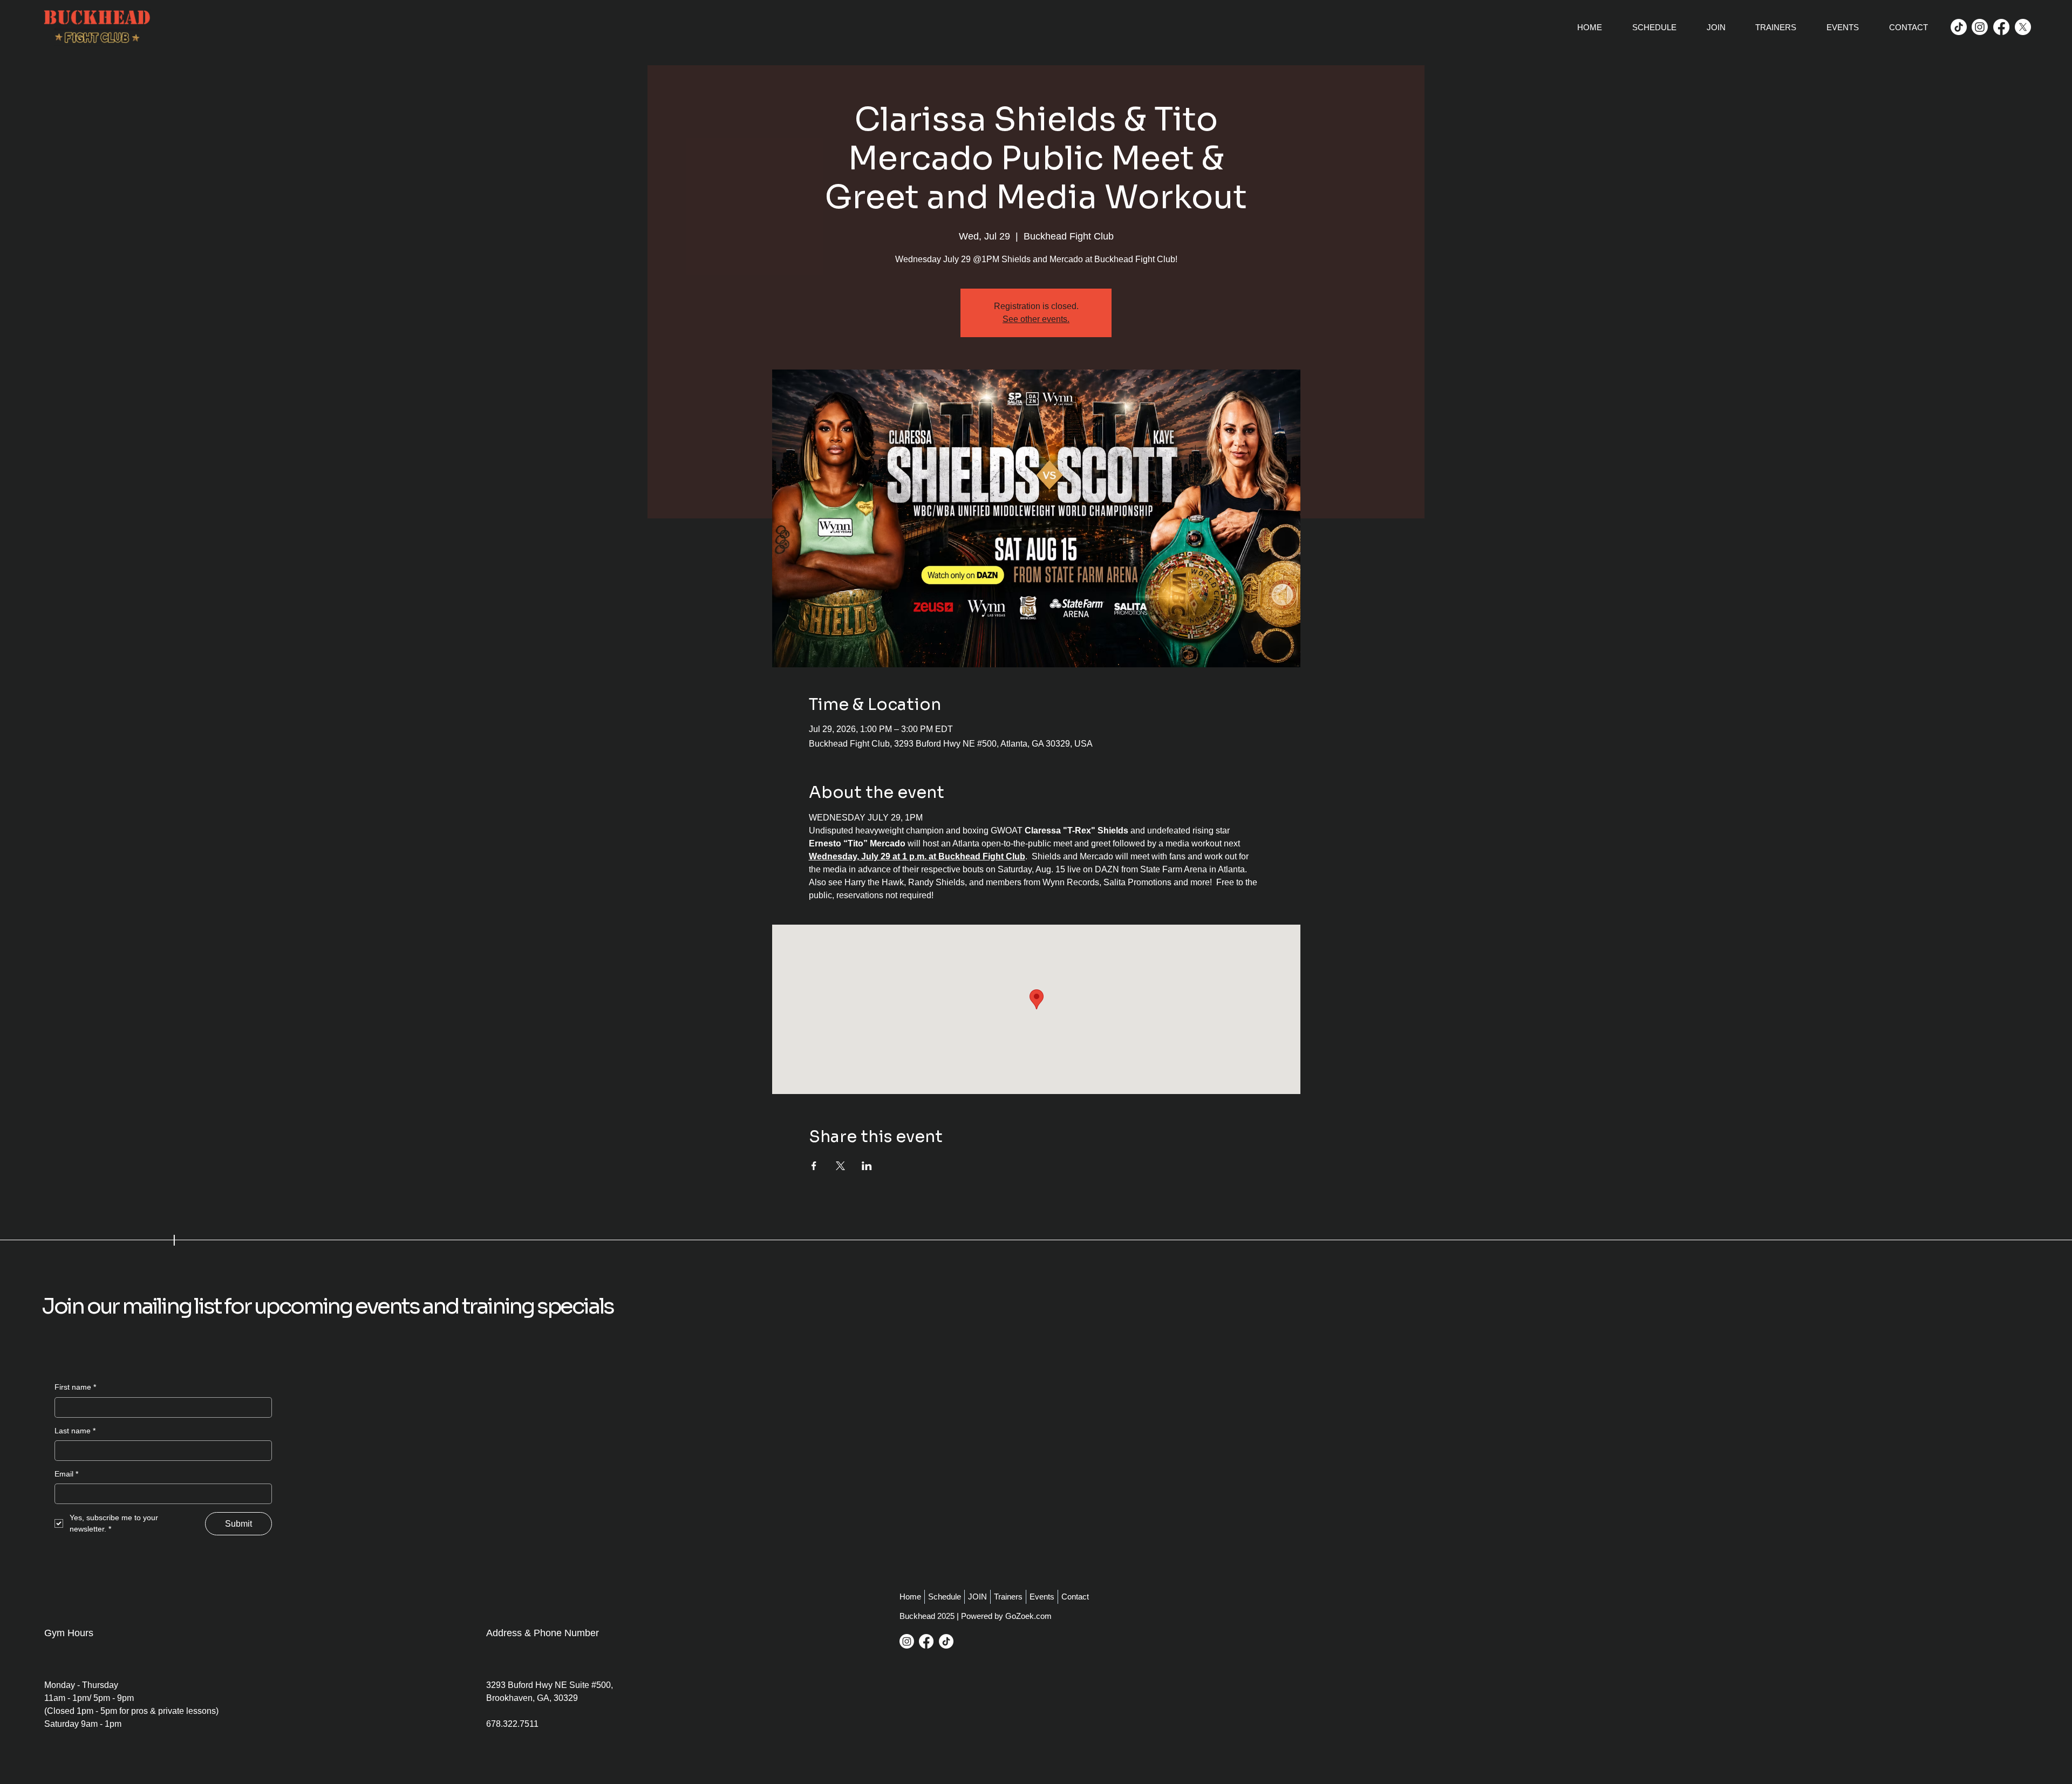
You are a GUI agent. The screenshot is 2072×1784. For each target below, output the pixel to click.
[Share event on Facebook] (814, 1166)
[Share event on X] (840, 1166)
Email (66, 1474)
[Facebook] (2001, 27)
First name (75, 1387)
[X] (2023, 27)
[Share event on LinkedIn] (867, 1166)
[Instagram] (1980, 27)
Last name (75, 1431)
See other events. (1036, 319)
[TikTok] (1959, 27)
